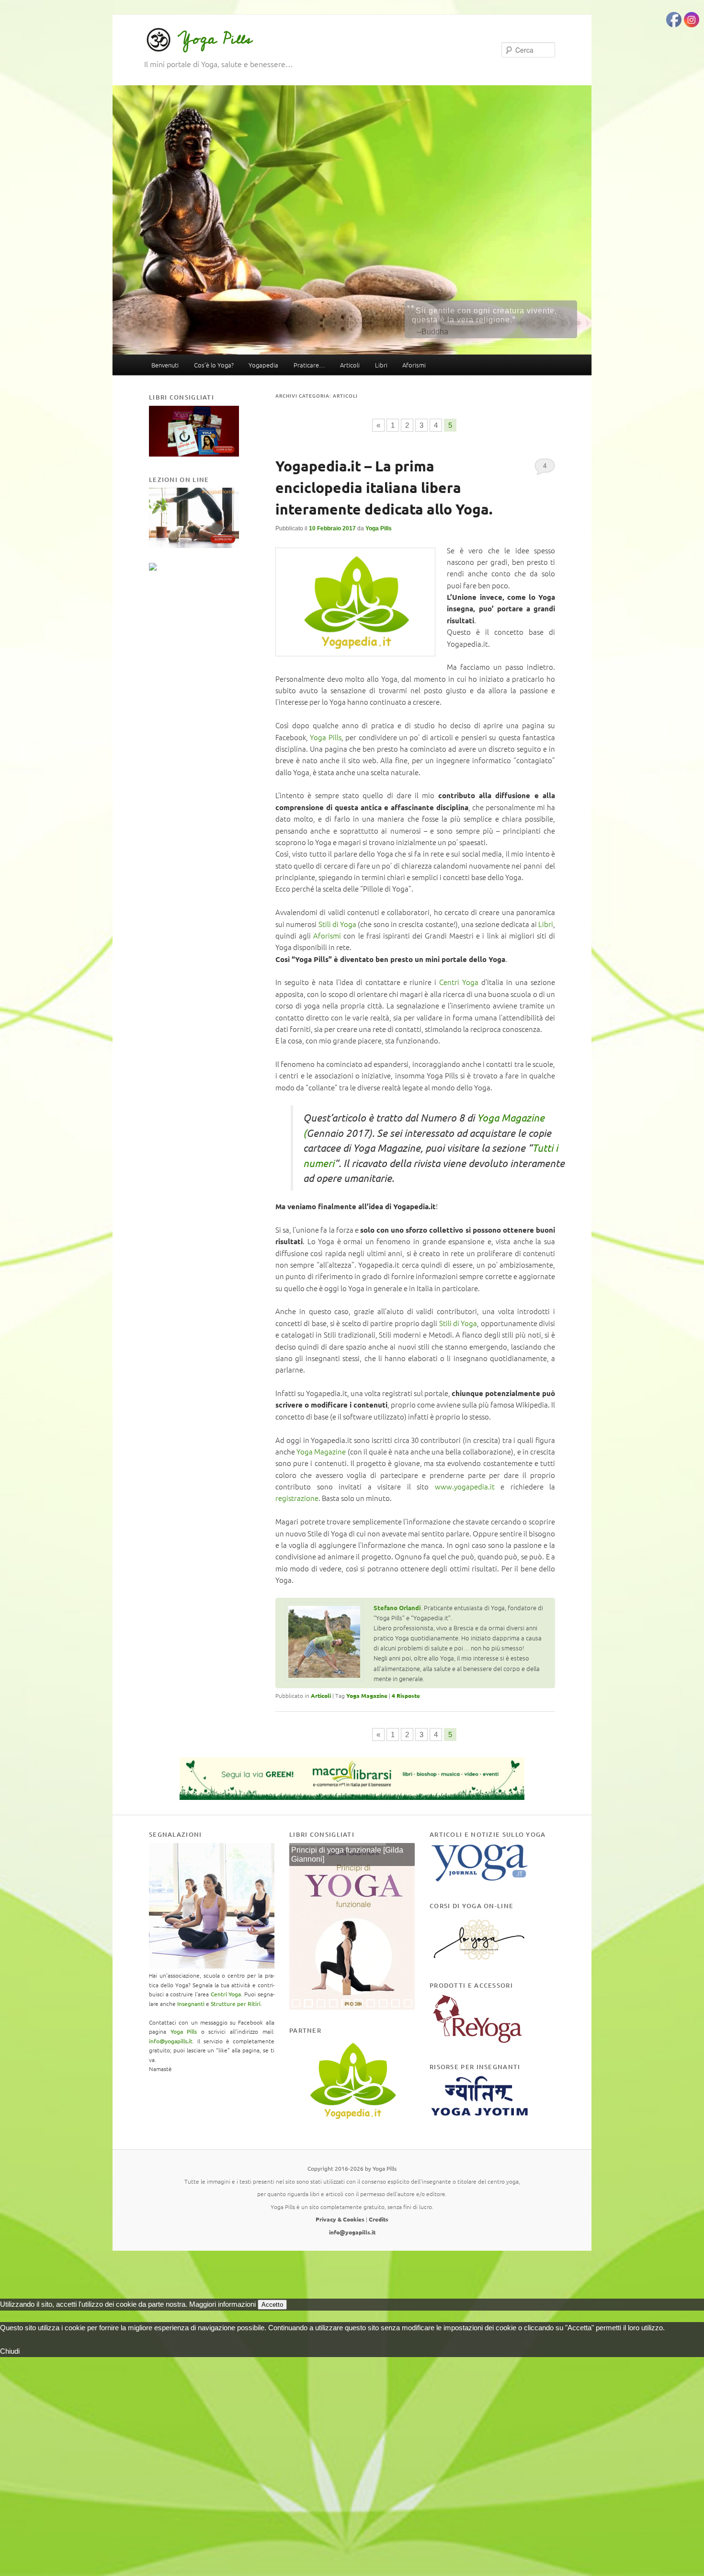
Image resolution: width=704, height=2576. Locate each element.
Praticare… (309, 365)
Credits (379, 2219)
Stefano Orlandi (397, 1608)
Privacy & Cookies (340, 2219)
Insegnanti (191, 2004)
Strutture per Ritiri (236, 2004)
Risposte (406, 1695)
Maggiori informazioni (222, 2304)
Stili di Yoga (338, 924)
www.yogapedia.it (465, 1486)
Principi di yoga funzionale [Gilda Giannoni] (347, 1855)
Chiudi (10, 2351)
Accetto (272, 2305)
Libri (381, 365)
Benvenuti (165, 365)
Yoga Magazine (322, 1451)
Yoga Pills (215, 39)
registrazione (297, 1498)
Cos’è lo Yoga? (214, 365)
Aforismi (414, 365)
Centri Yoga (459, 982)
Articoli (350, 365)
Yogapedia (263, 365)
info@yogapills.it (171, 2041)
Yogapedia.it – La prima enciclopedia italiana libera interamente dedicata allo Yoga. (384, 487)
